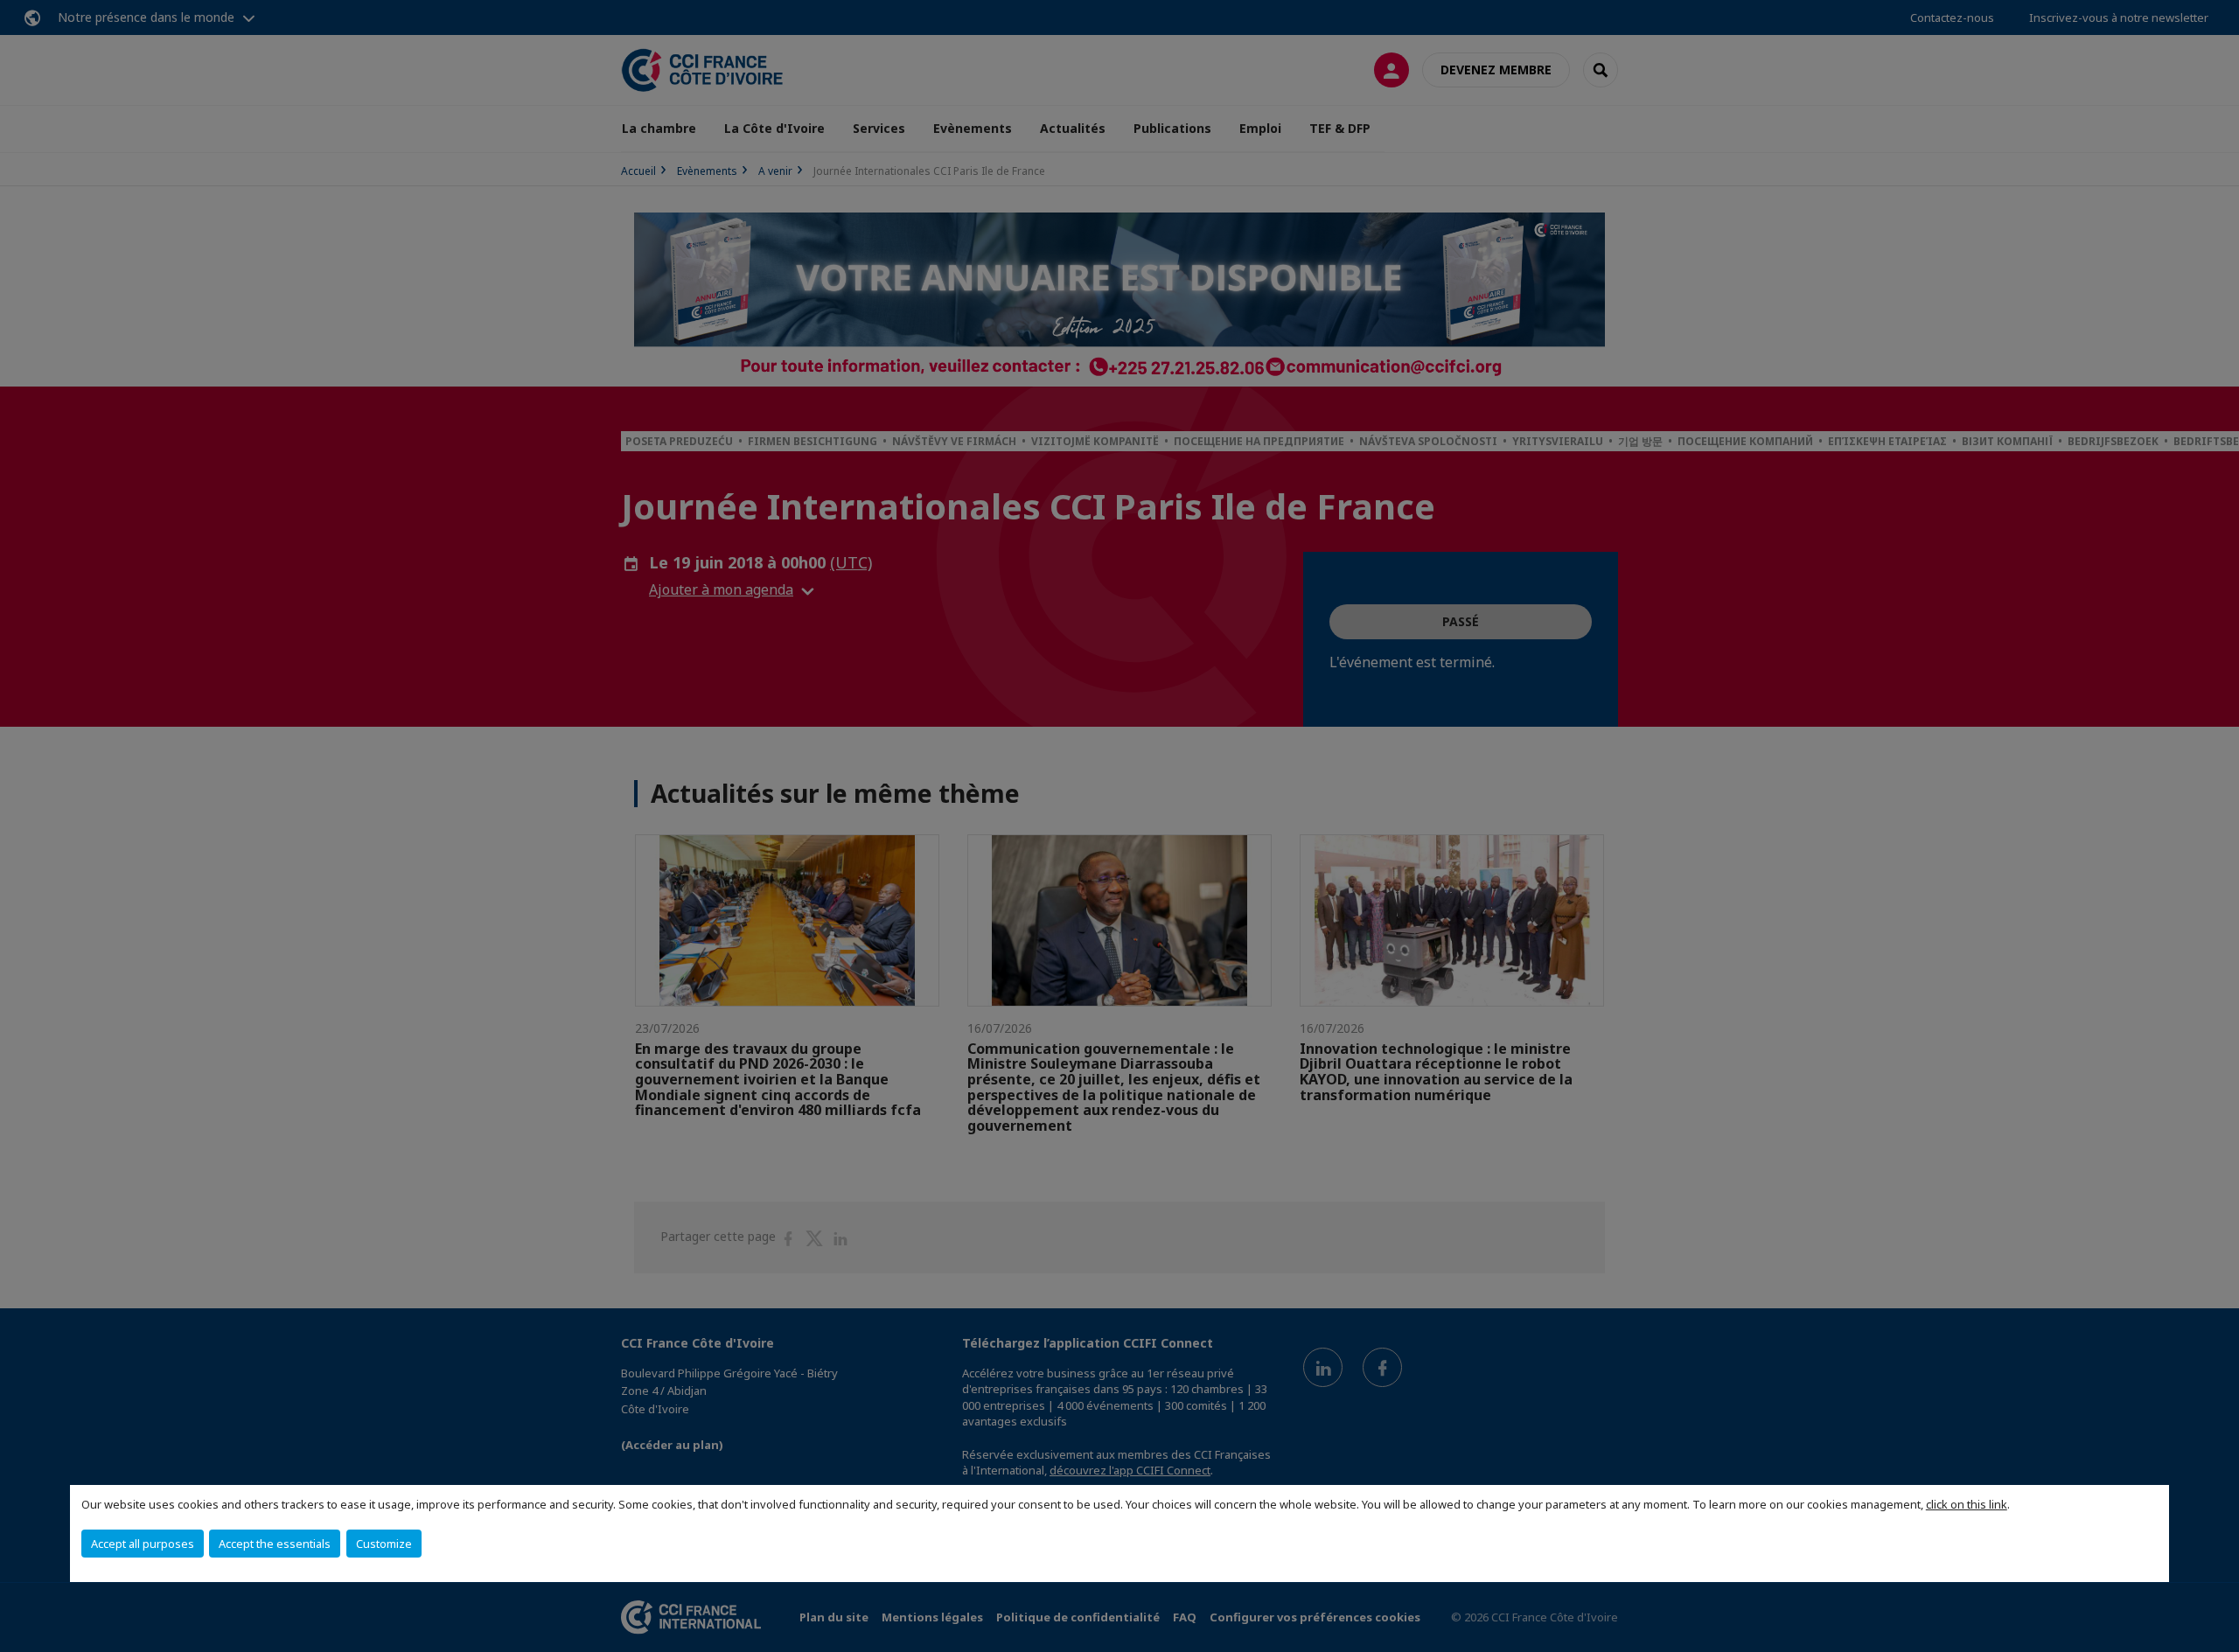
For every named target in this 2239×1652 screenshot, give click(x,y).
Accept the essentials (275, 1544)
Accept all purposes (143, 1544)
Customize (384, 1544)
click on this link (1967, 1504)
